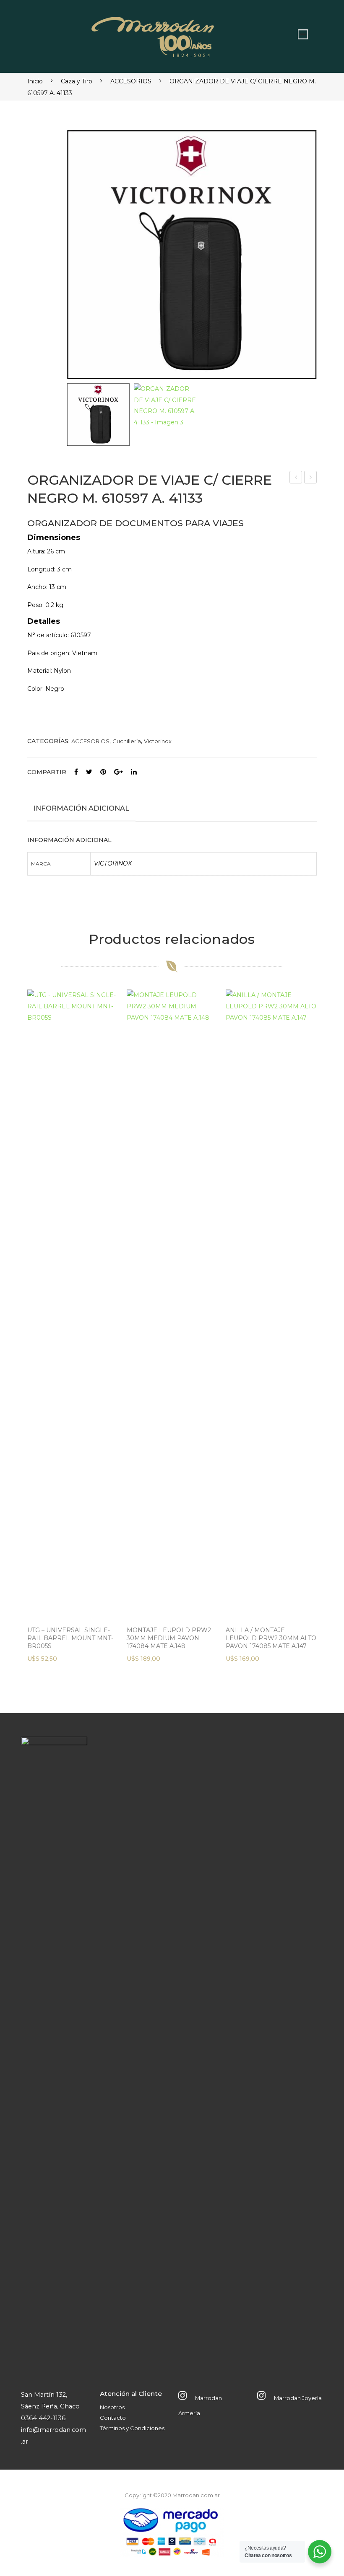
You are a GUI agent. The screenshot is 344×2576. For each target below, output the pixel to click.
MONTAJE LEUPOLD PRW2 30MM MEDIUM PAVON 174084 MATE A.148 (169, 1638)
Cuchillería (127, 741)
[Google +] (119, 772)
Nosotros (112, 2407)
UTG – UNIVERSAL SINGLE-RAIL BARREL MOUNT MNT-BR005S (70, 1638)
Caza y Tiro (77, 81)
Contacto (113, 2418)
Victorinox (158, 741)
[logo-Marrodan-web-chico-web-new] (153, 34)
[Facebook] (76, 772)
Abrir (303, 34)
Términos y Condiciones (132, 2428)
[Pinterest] (103, 772)
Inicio (35, 81)
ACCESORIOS (131, 81)
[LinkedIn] (134, 772)
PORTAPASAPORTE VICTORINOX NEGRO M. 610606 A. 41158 (311, 478)
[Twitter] (89, 772)
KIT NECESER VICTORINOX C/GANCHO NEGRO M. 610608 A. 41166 (296, 478)
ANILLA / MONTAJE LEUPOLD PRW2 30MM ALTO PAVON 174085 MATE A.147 (271, 1638)
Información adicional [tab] (81, 808)
